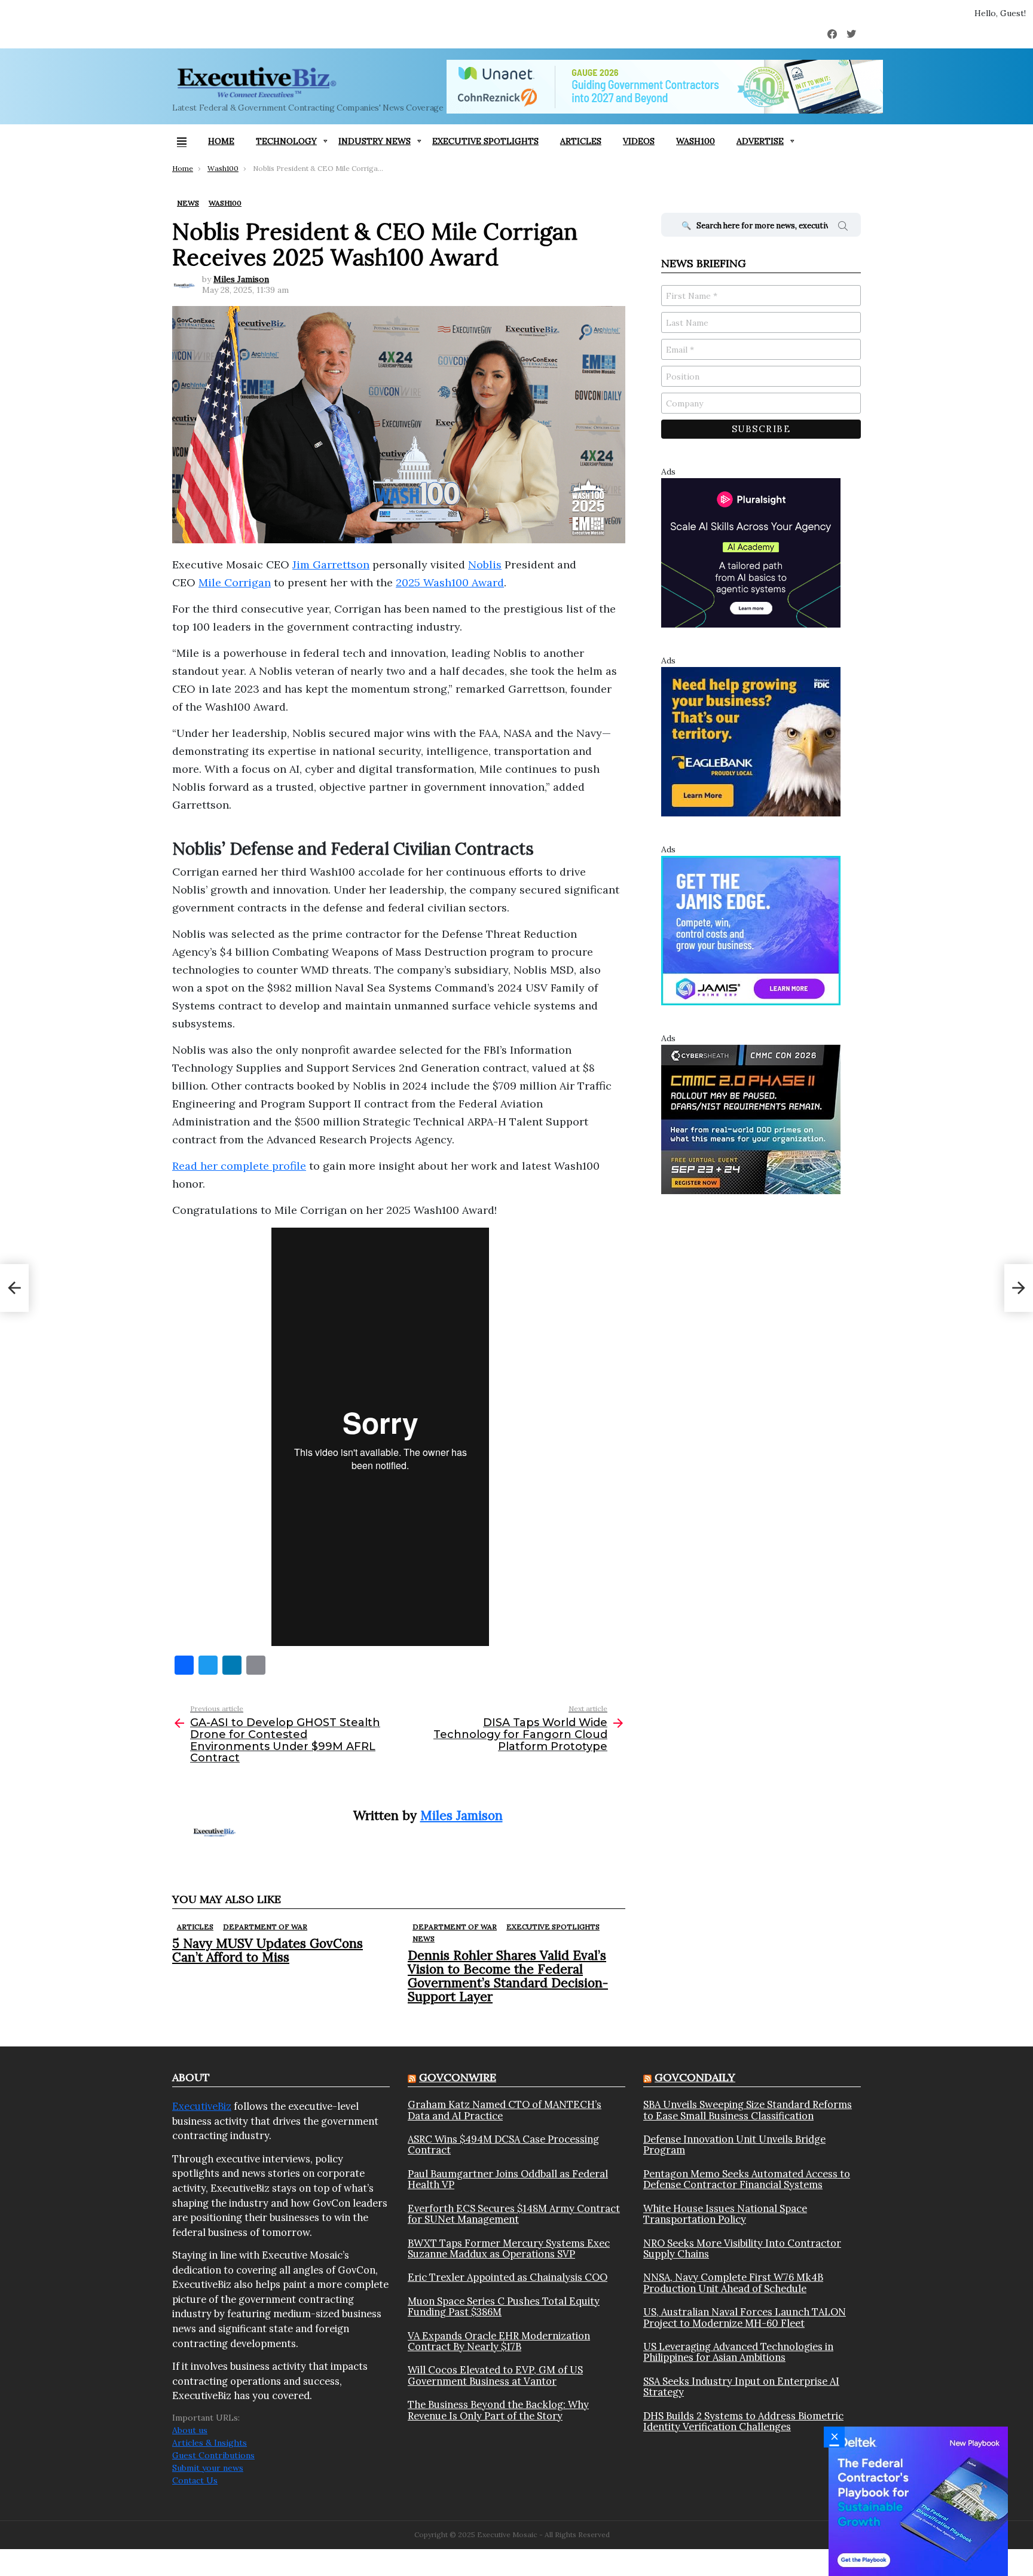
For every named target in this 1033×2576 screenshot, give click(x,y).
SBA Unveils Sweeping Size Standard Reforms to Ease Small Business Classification (748, 2110)
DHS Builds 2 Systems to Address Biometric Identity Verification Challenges (743, 2421)
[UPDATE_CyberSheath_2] (751, 1119)
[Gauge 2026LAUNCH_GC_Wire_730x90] (665, 87)
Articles (581, 141)
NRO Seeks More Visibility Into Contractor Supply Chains (742, 2249)
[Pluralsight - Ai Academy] (751, 552)
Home (221, 141)
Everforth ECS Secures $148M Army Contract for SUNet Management (514, 2214)
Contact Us (195, 2480)
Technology (286, 141)
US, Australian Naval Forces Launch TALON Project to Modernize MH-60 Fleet (745, 2318)
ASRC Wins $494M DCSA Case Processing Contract (503, 2145)
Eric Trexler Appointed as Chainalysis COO (508, 2277)
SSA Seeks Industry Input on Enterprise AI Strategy (741, 2387)
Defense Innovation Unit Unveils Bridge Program (734, 2145)
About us (190, 2430)
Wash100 (696, 141)
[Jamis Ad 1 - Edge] (751, 930)
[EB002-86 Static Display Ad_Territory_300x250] (751, 741)
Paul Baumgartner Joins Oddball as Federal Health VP (508, 2179)
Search (843, 228)
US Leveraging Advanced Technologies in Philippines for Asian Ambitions (738, 2352)
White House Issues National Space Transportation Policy (725, 2214)
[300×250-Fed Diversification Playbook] (918, 2501)
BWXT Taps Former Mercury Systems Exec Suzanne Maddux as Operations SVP (509, 2249)
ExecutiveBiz (202, 2106)
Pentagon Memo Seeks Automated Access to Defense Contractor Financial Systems (747, 2179)
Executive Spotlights (485, 141)
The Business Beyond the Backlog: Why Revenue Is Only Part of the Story (498, 2410)
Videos (639, 141)
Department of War (265, 1927)
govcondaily (695, 2077)
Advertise (760, 141)
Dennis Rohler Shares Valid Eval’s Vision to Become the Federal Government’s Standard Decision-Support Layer (508, 1976)
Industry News (375, 141)
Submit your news (208, 2468)
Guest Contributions (213, 2455)
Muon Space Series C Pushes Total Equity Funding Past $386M (504, 2307)
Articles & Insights (210, 2443)
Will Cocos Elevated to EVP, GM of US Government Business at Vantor (495, 2375)
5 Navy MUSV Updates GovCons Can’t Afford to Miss (268, 1950)
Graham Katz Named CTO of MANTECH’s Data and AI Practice (505, 2110)
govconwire (458, 2077)
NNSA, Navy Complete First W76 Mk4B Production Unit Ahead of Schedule (733, 2283)
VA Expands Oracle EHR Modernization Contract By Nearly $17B (499, 2341)
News (424, 1939)
